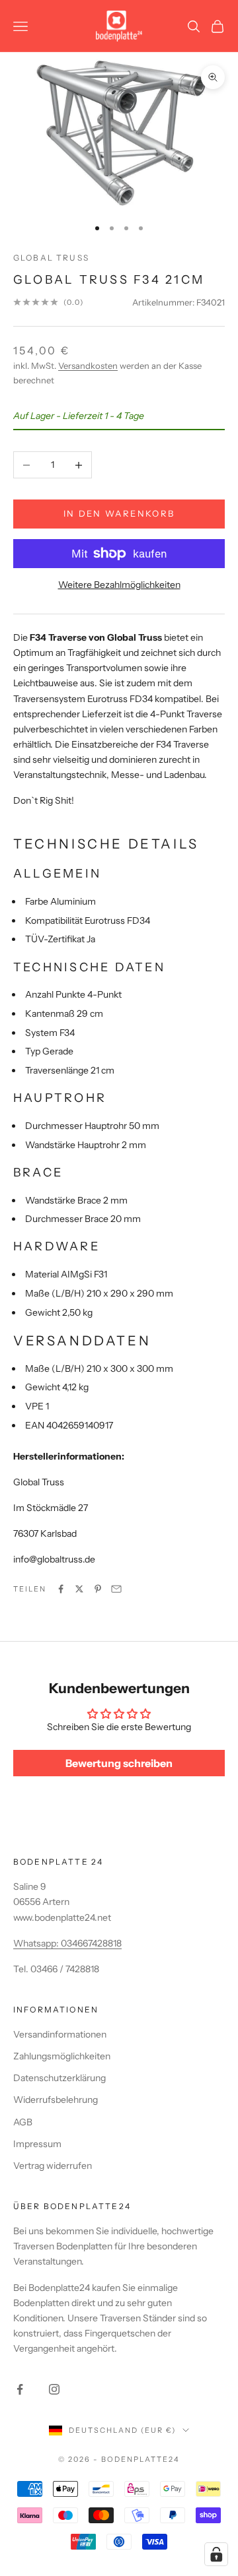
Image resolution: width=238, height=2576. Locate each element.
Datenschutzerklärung (59, 2078)
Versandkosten (88, 366)
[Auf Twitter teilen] (79, 1589)
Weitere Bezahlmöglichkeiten (119, 585)
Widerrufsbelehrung (56, 2100)
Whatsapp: (37, 1943)
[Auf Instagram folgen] (54, 2389)
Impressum (37, 2144)
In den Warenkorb (119, 513)
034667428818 (91, 1943)
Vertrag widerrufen (53, 2166)
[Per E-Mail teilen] (116, 1589)
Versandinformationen (60, 2034)
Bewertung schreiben (119, 1763)
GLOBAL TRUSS (51, 258)
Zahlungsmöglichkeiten (62, 2056)
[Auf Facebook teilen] (61, 1589)
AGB (23, 2122)
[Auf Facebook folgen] (20, 2389)
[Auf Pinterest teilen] (98, 1589)
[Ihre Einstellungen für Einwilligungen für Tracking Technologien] (216, 2554)
